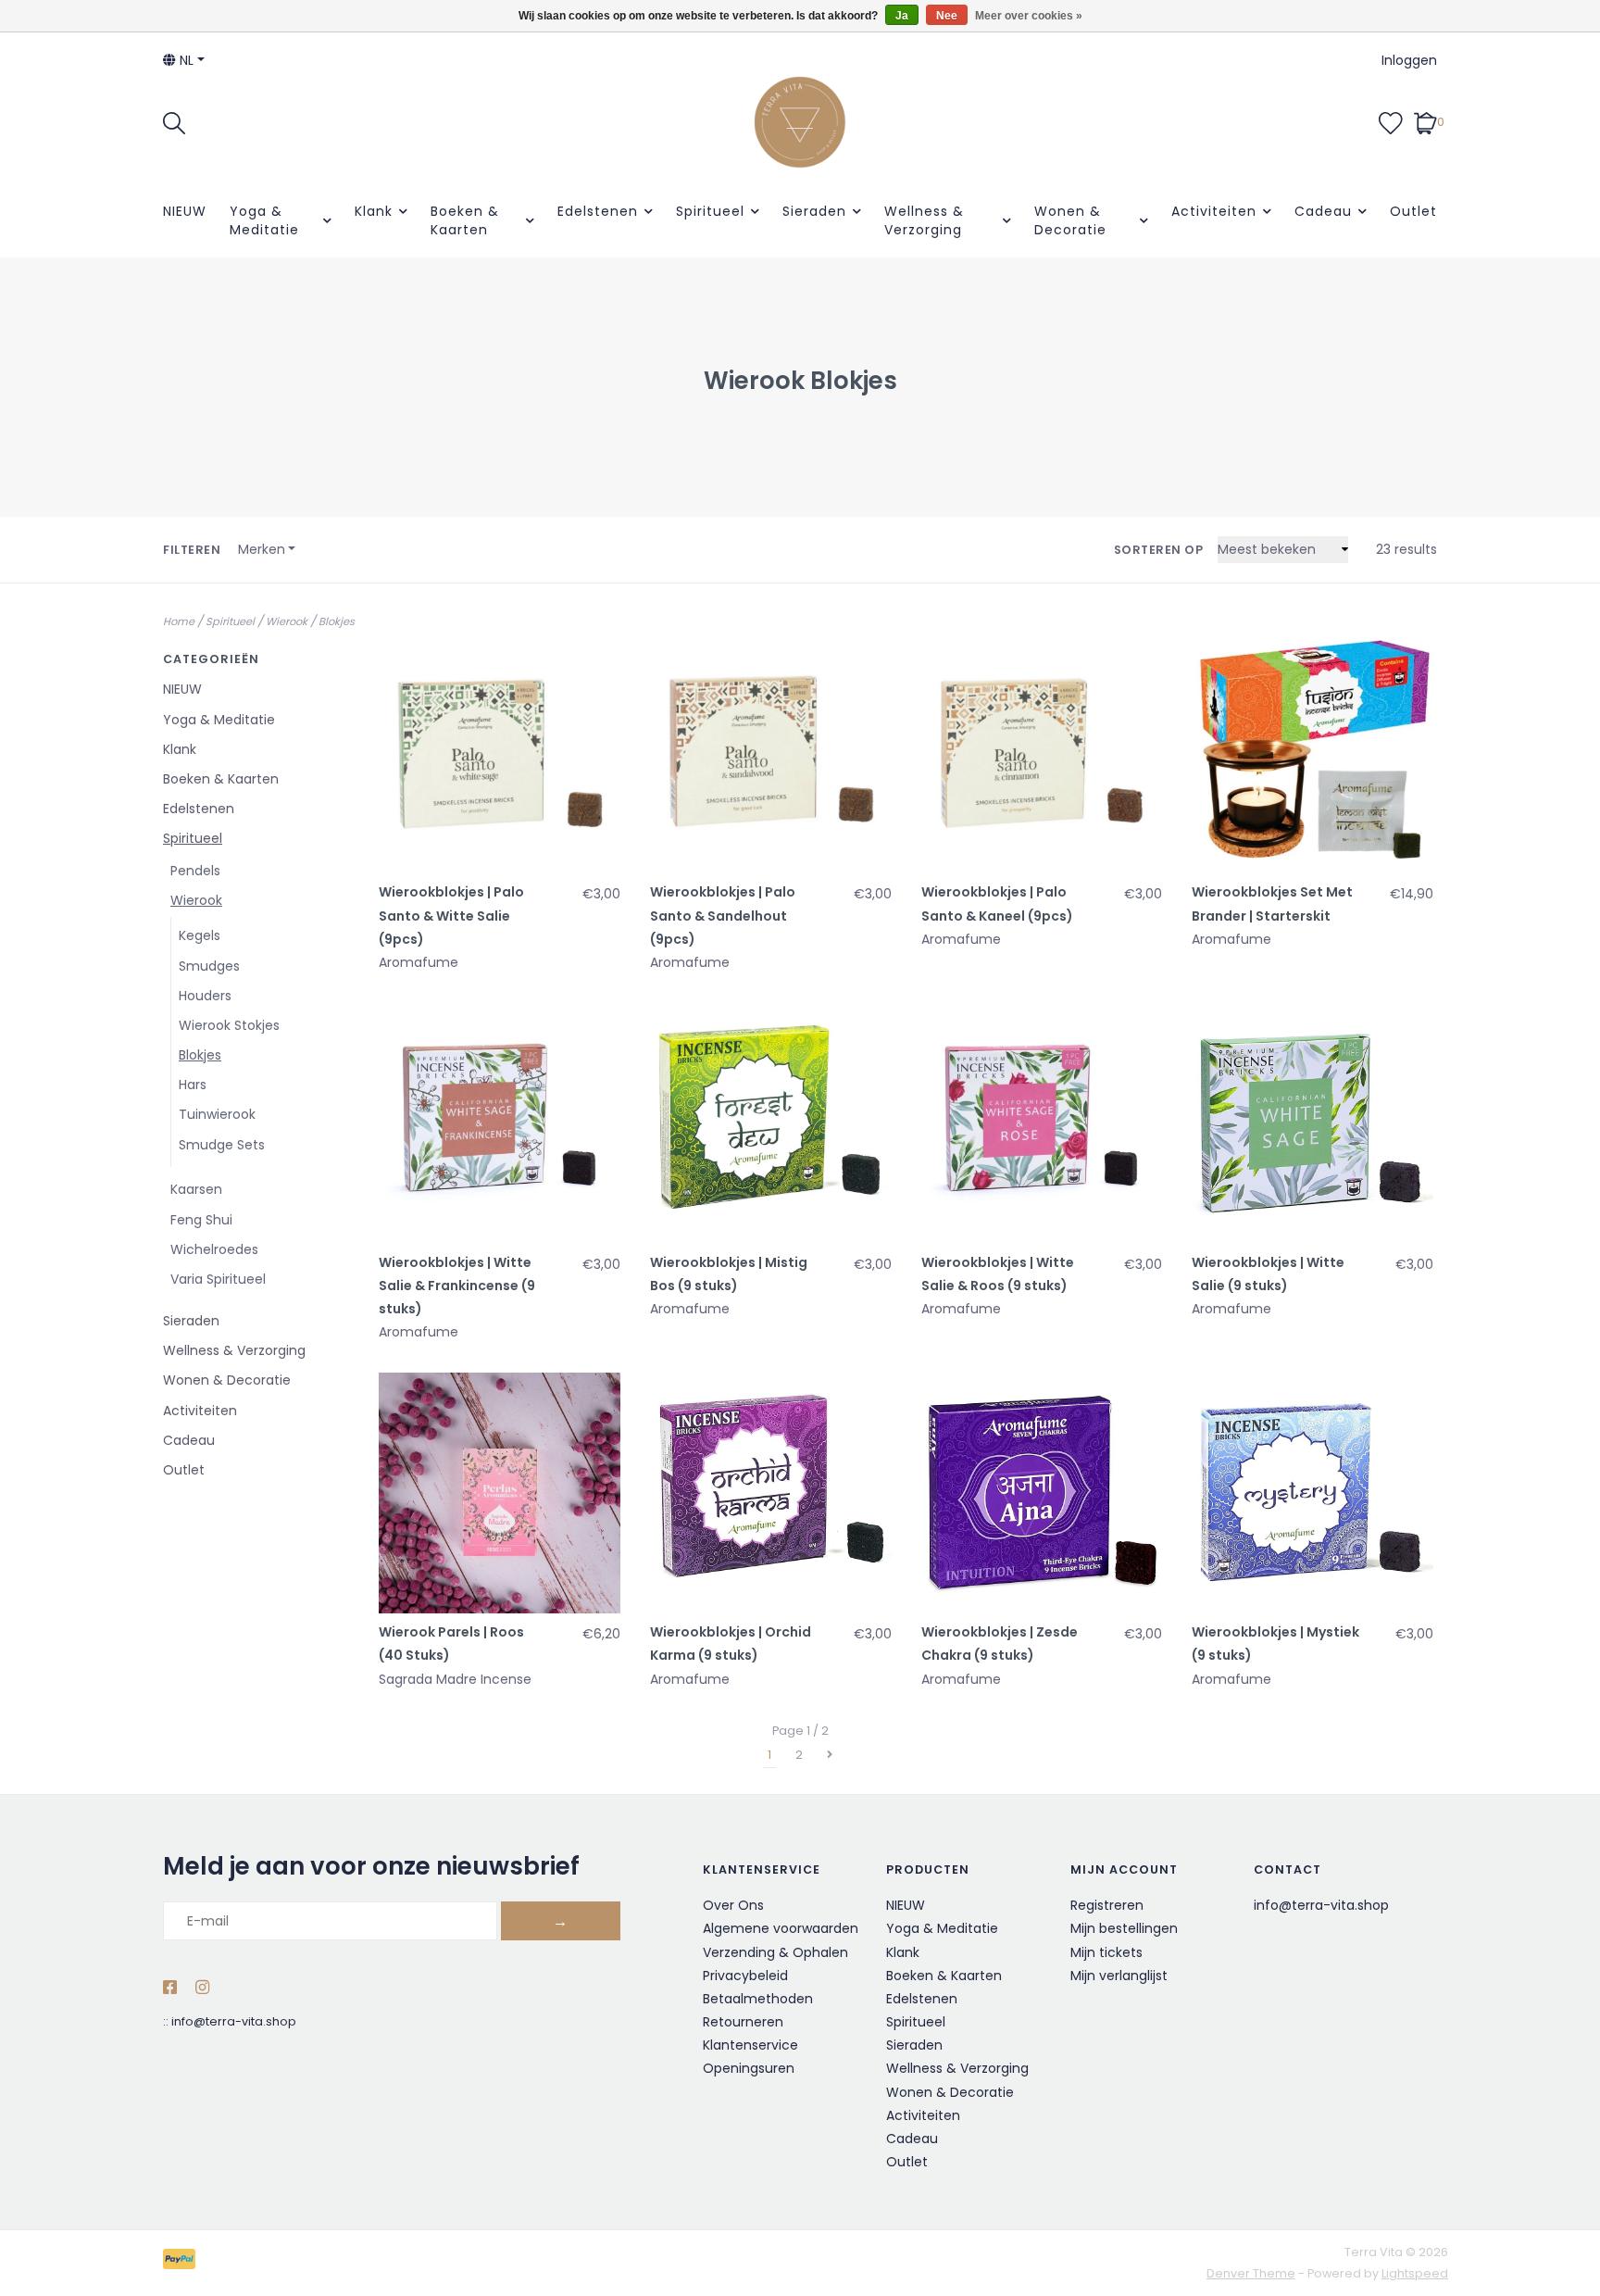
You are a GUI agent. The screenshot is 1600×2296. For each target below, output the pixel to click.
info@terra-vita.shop (234, 2021)
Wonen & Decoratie (1070, 220)
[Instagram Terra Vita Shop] (202, 1989)
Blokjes (337, 621)
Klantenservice (750, 2045)
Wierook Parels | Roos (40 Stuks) (451, 1644)
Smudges (209, 966)
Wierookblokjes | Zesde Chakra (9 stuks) (1000, 1644)
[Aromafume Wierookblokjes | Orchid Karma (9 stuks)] (771, 1493)
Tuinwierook (217, 1114)
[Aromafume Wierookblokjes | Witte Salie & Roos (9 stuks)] (1042, 1123)
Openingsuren (749, 2068)
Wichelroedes (214, 1249)
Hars (193, 1085)
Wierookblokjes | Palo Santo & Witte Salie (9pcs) (451, 915)
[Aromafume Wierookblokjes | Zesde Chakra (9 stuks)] (1042, 1493)
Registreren (1107, 1905)
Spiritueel (710, 211)
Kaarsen (196, 1189)
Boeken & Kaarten (465, 220)
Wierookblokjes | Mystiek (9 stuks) (1275, 1644)
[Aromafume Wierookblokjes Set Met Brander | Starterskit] (1312, 753)
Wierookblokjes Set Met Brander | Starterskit (1272, 903)
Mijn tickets (1106, 1952)
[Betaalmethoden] (182, 2262)
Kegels (200, 935)
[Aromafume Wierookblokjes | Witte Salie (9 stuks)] (1312, 1123)
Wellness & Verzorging (924, 220)
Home (179, 621)
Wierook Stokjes (229, 1025)
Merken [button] (262, 549)
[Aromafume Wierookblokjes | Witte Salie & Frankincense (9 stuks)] (500, 1123)
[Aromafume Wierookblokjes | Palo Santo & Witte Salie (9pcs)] (500, 753)
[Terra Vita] (800, 122)
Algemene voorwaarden (781, 1928)
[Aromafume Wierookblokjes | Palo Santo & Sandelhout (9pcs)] (771, 753)
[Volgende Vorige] (830, 1755)
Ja (902, 16)
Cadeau (1323, 211)
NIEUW (185, 211)
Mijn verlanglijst (1119, 1976)
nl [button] (185, 60)
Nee (947, 16)
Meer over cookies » (1029, 16)
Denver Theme (1251, 2273)
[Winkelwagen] (1425, 121)
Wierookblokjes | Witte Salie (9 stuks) (1268, 1274)
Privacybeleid (745, 1976)
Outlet (1413, 211)
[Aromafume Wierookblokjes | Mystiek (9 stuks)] (1312, 1493)
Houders (205, 996)
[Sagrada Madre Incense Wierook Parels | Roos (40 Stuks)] (500, 1493)
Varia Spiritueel (218, 1279)
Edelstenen (598, 211)
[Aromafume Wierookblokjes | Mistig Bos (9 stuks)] (771, 1123)
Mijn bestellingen (1124, 1928)
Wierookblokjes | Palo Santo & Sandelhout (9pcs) (723, 915)
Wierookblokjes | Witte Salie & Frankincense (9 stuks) (457, 1286)
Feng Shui (201, 1220)
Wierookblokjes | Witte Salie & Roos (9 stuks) (998, 1274)
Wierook (287, 621)
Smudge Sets (222, 1145)
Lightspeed (1415, 2273)
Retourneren (743, 2022)
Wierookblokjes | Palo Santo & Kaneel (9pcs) (997, 903)
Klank (374, 211)
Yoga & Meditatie (264, 220)
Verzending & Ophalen (775, 1952)
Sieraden (814, 211)
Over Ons (733, 1905)
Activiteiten (1214, 211)
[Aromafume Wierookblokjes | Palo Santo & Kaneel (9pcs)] (1042, 753)
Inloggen (1409, 60)
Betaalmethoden (758, 1999)
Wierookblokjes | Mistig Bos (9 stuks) (729, 1274)
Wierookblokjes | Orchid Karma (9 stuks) (731, 1644)
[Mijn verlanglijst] (1391, 121)
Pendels (195, 871)
